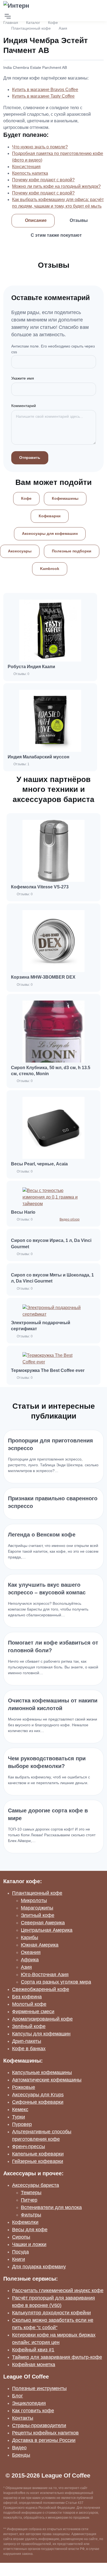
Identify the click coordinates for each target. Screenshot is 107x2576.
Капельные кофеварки (38, 2154)
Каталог (33, 22)
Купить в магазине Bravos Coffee (45, 90)
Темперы (31, 2193)
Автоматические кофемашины (47, 2080)
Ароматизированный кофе (42, 2019)
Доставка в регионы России (44, 2440)
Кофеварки (50, 516)
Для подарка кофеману (39, 2267)
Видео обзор (70, 1219)
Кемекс (20, 2109)
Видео (19, 2448)
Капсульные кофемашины (42, 2072)
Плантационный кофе (31, 28)
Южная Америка (40, 1945)
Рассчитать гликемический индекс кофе (58, 2290)
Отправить (30, 457)
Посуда (20, 2252)
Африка (30, 1960)
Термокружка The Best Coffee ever (48, 1370)
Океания (31, 1952)
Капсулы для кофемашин (41, 2034)
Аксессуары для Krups (38, 2095)
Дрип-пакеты (27, 2041)
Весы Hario (23, 1212)
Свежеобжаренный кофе (41, 1989)
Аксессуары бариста (36, 2185)
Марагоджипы (37, 1908)
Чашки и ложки (29, 2244)
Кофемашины (65, 498)
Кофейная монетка (34, 2365)
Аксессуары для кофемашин (50, 533)
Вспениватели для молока (51, 2207)
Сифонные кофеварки (38, 2102)
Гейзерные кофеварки (38, 2161)
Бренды (21, 2455)
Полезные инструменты (39, 2388)
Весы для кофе (30, 2230)
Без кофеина (27, 1997)
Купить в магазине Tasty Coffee (43, 96)
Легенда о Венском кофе (42, 1535)
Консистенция (26, 167)
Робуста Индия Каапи (31, 667)
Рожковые (24, 2087)
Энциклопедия (29, 2403)
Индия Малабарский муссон (39, 757)
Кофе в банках (29, 2049)
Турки (19, 2117)
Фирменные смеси (33, 2012)
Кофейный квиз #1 (33, 2350)
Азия (63, 28)
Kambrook (50, 569)
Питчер (29, 2200)
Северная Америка (43, 1923)
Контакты (23, 2418)
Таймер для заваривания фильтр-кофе (57, 2357)
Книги (19, 2259)
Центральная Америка (47, 1930)
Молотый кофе (29, 2004)
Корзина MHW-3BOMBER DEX (43, 977)
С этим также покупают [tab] (56, 235)
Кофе (53, 22)
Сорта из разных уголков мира (56, 1982)
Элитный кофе (38, 1915)
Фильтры (31, 2215)
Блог (18, 2396)
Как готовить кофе (33, 2411)
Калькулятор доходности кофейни (51, 2313)
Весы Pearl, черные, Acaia (39, 1164)
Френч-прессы (29, 2146)
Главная (11, 22)
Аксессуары (20, 551)
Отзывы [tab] (79, 220)
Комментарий (24, 406)
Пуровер (22, 2124)
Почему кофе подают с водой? (43, 180)
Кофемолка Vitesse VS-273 (40, 887)
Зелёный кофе (29, 2026)
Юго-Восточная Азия (45, 1975)
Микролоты (34, 1900)
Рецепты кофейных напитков (45, 2433)
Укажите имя (23, 378)
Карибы (29, 1937)
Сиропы (21, 2237)
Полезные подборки (72, 551)
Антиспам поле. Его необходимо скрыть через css (53, 349)
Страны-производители (39, 2425)
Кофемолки (25, 2222)
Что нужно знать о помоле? (40, 147)
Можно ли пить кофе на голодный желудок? (56, 186)
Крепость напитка (30, 173)
